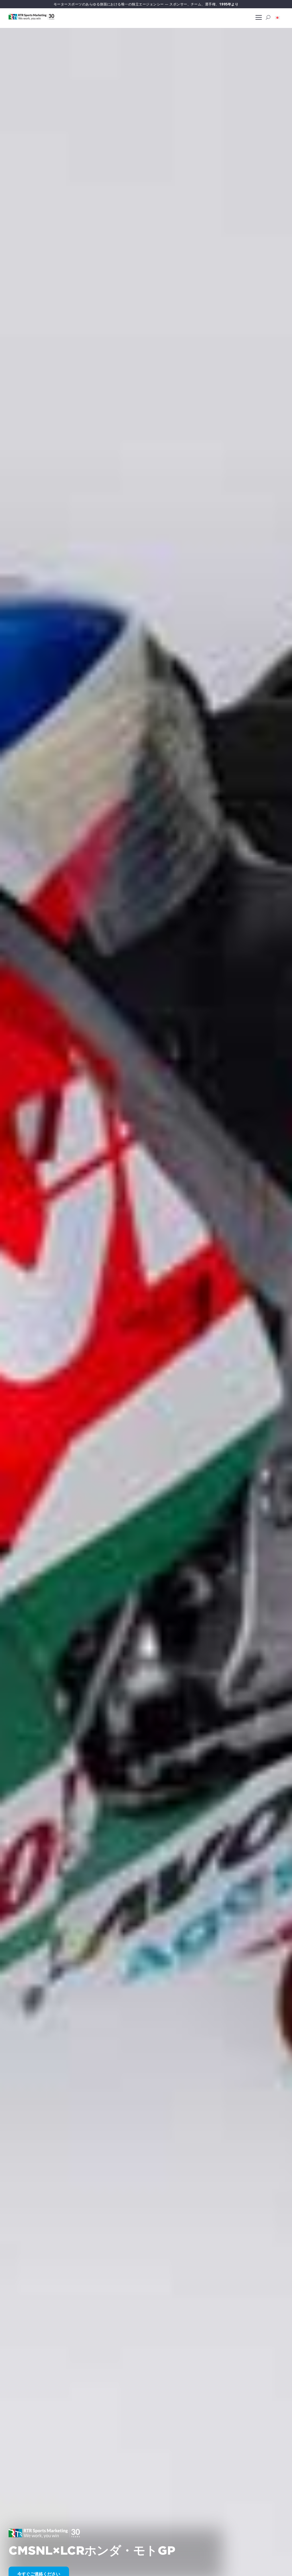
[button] (277, 17)
